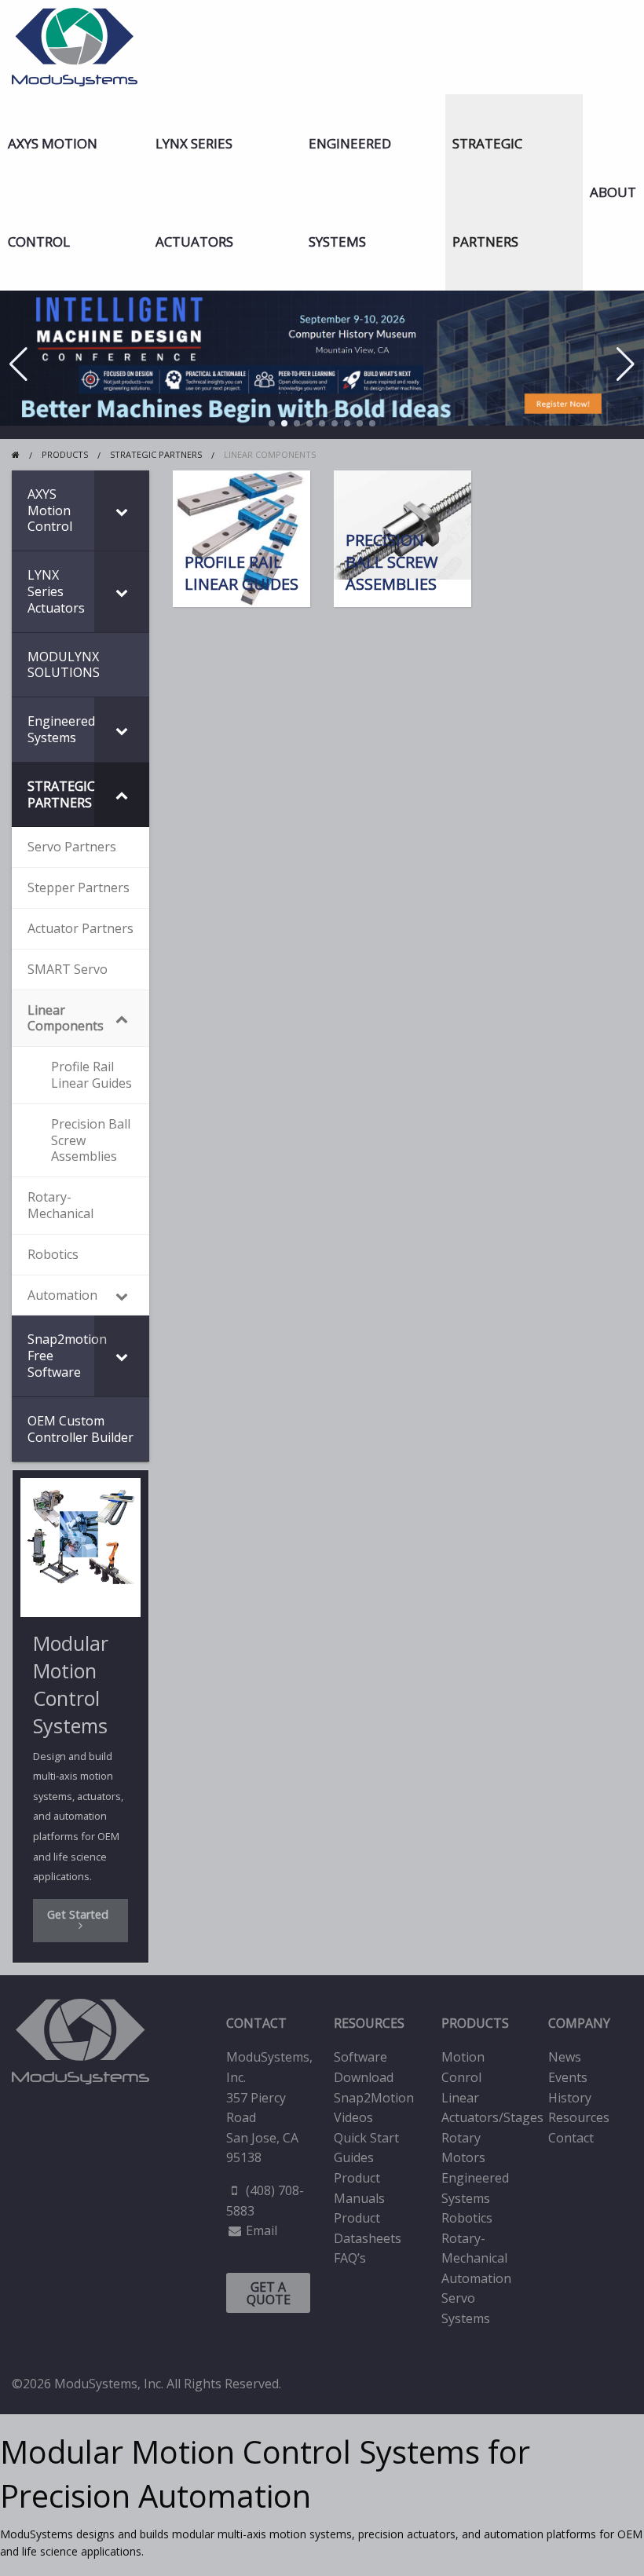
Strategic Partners (487, 192)
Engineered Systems (350, 192)
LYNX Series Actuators (194, 192)
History (570, 2098)
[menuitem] (74, 192)
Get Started (81, 1914)
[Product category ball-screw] (402, 539)
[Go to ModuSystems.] (16, 454)
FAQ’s (350, 2258)
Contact (571, 2138)
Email (262, 2230)
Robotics (467, 2218)
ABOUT (613, 192)
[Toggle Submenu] (122, 510)
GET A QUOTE (269, 2293)
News (565, 2057)
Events (568, 2077)
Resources (579, 2117)
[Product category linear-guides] (241, 539)
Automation (476, 2278)
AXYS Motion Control (53, 192)
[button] (272, 423)
